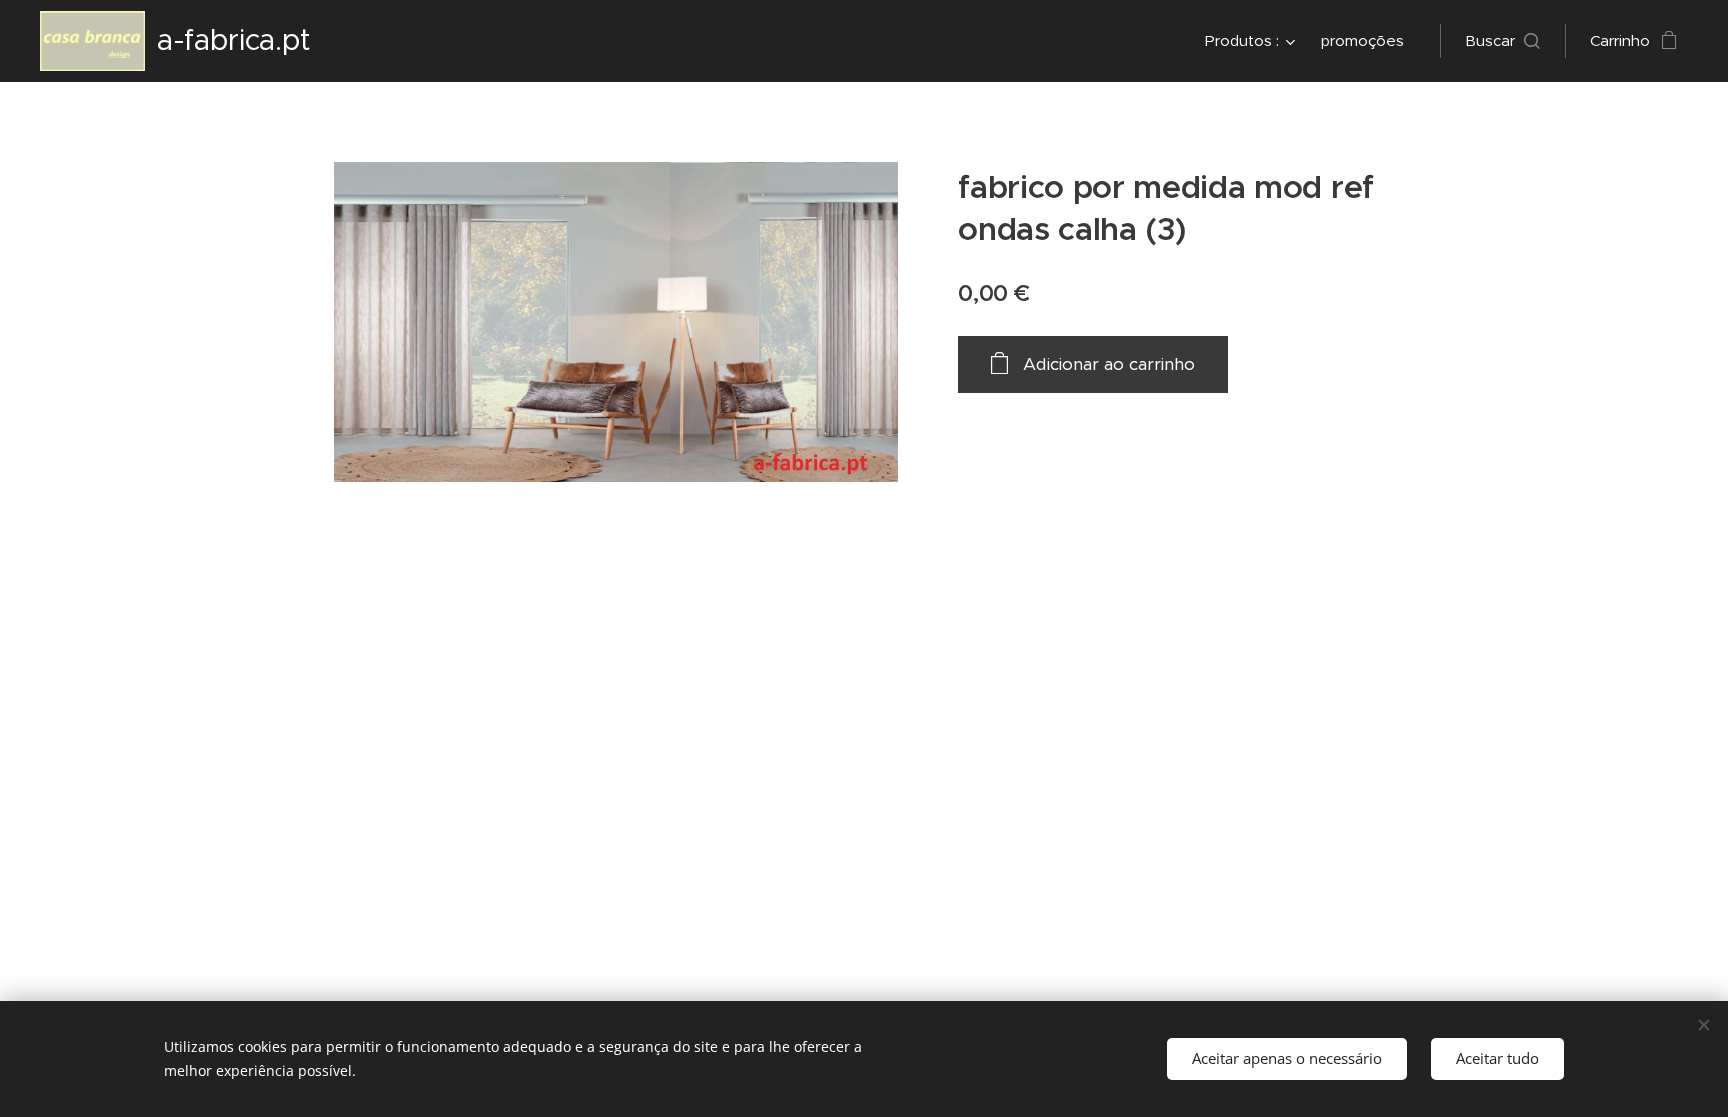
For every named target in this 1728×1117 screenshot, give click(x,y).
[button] (1502, 41)
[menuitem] (1252, 41)
